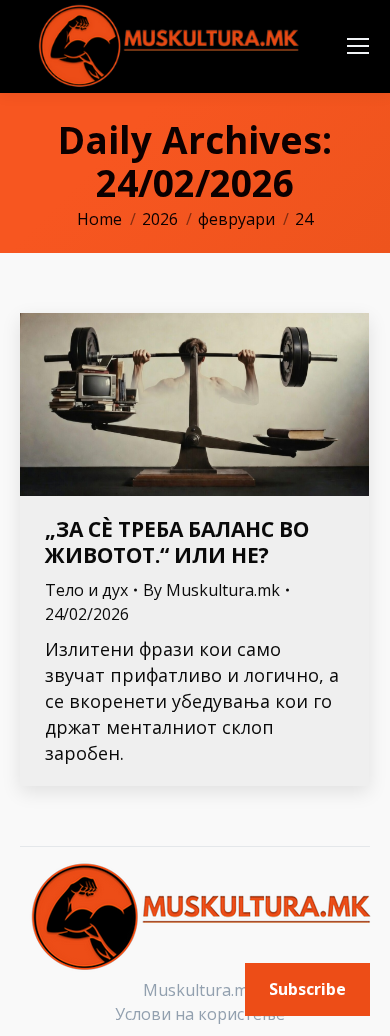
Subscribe (307, 989)
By (211, 590)
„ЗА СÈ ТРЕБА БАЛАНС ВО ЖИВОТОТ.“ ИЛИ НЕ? (177, 542)
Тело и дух (86, 590)
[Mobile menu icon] (358, 46)
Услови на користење (200, 1014)
